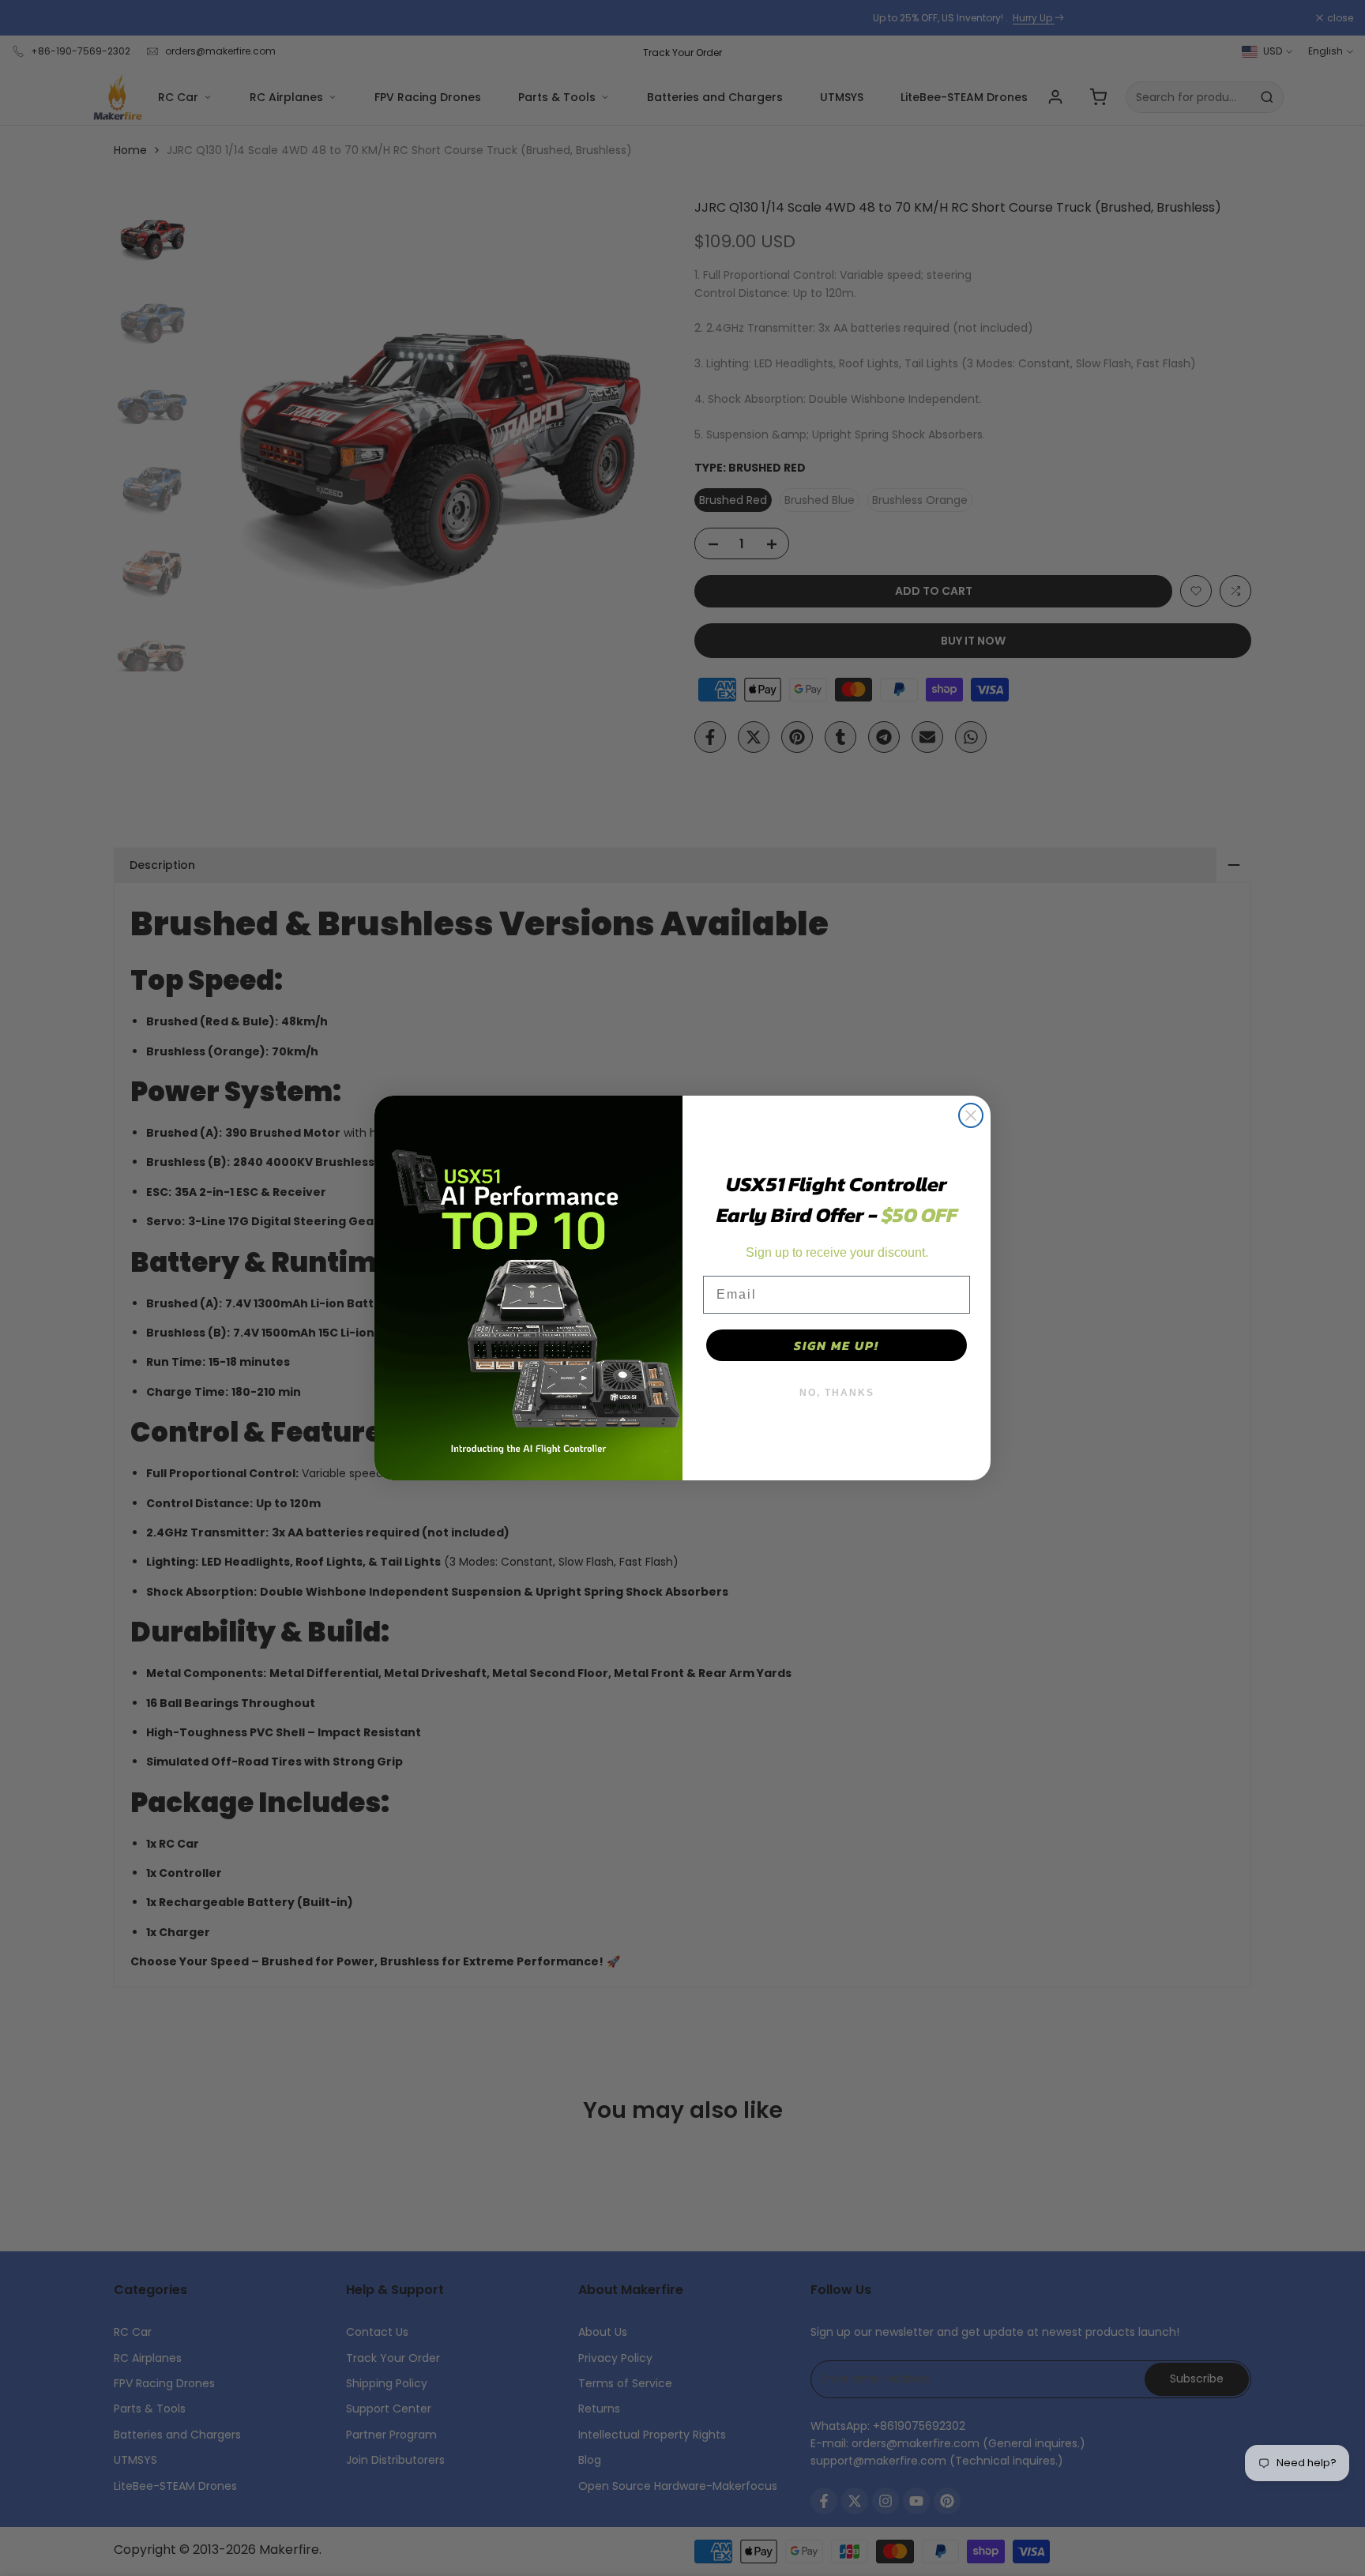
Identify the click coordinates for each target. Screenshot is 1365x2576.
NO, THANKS (837, 1393)
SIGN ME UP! (837, 1345)
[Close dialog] (971, 1115)
